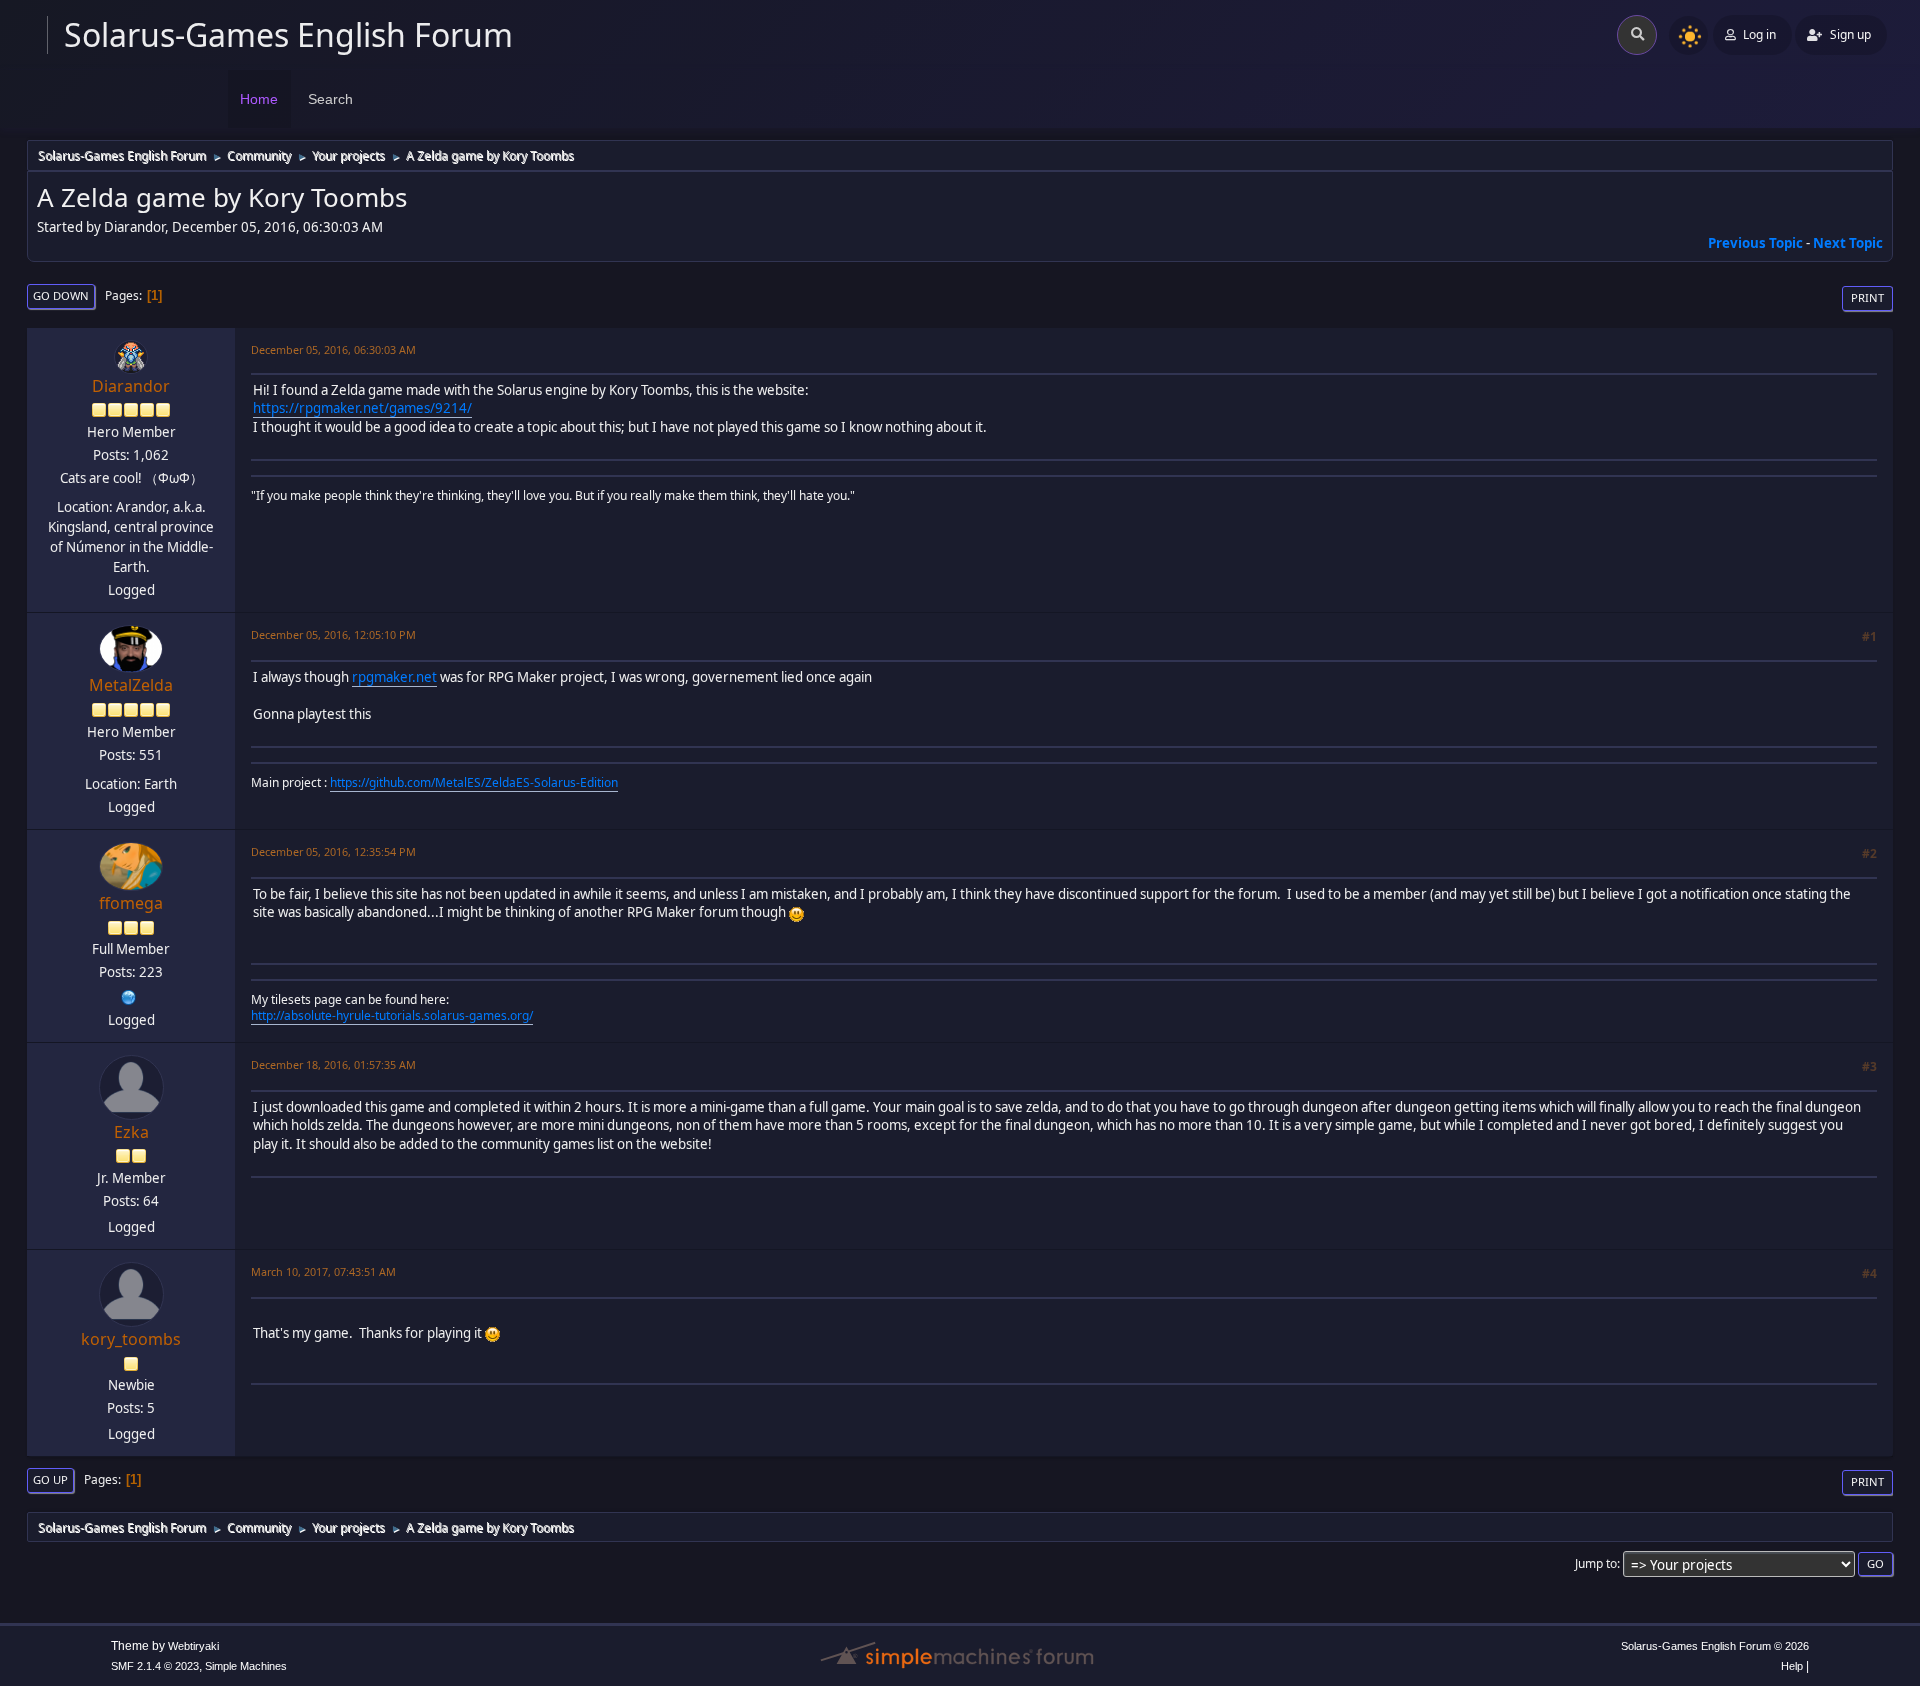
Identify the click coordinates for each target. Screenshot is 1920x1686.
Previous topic (1755, 243)
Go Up (50, 1479)
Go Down (61, 295)
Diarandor (131, 386)
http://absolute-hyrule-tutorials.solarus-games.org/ (392, 1015)
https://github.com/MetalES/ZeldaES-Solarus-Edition (474, 782)
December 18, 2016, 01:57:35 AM (333, 1064)
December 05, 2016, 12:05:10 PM (333, 634)
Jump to (1596, 1563)
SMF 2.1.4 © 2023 (155, 1666)
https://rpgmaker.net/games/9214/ (362, 408)
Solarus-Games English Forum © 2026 (1715, 1646)
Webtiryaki (193, 1646)
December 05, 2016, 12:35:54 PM (333, 851)
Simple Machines (246, 1666)
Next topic (1848, 243)
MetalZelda (131, 685)
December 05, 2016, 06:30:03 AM (333, 349)
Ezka (131, 1132)
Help (1792, 1666)
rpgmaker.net (394, 677)
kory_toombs (131, 1339)
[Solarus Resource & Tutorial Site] (129, 995)
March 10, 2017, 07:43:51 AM (323, 1271)
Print (1867, 297)
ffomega (131, 903)
